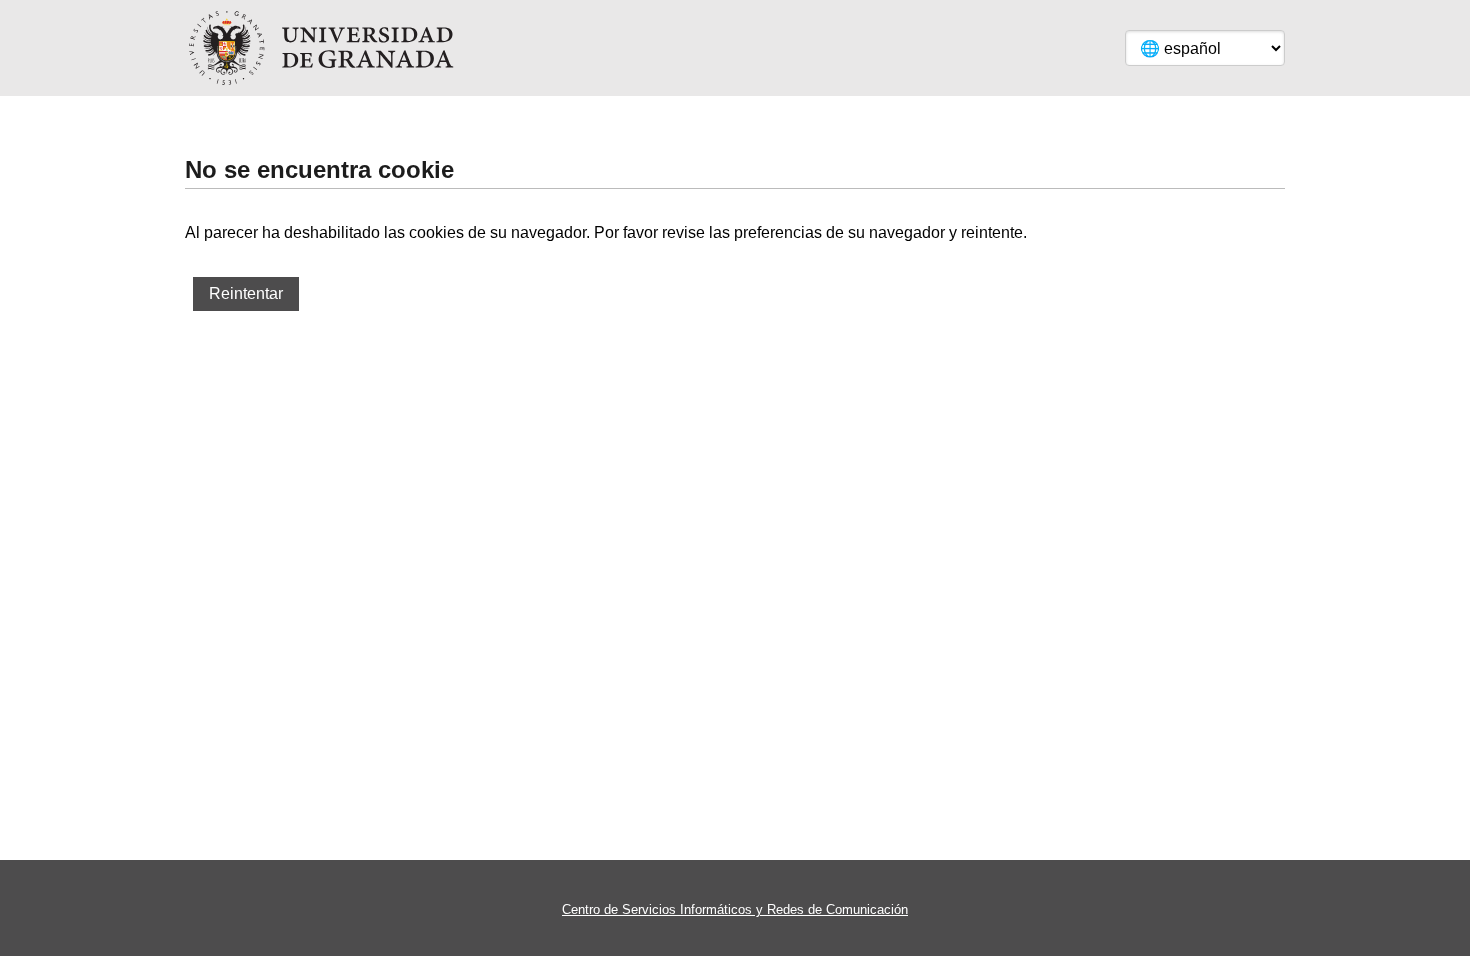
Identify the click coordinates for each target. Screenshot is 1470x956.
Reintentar (246, 293)
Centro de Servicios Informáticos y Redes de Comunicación (735, 909)
